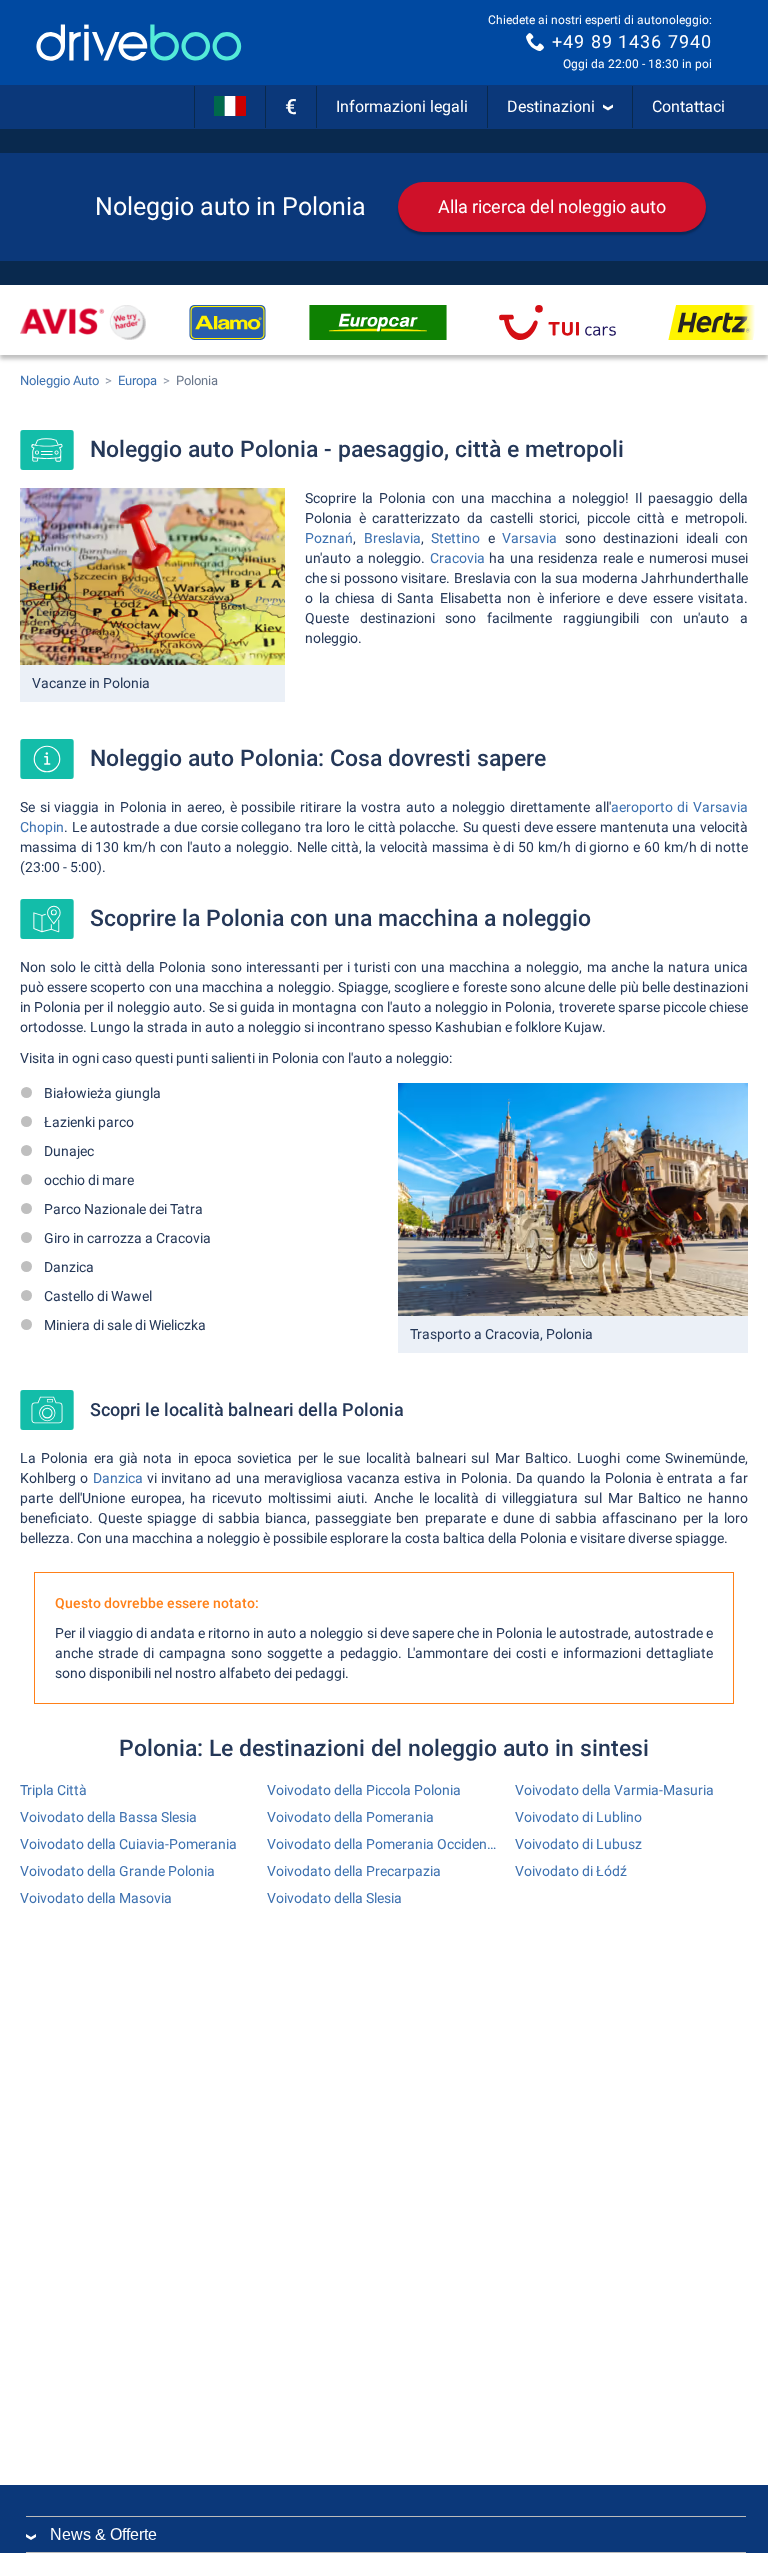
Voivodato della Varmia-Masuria (614, 1790)
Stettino (455, 538)
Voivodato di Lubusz (578, 1844)
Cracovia (457, 558)
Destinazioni (551, 106)
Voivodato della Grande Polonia (117, 1871)
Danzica (118, 1478)
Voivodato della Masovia (96, 1898)
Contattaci (688, 106)
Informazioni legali (402, 106)
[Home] (139, 42)
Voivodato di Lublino (578, 1817)
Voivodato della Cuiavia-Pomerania (128, 1844)
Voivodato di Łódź (571, 1871)
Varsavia (529, 538)
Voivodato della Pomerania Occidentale (383, 1844)
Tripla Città (53, 1790)
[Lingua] (230, 107)
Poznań (329, 538)
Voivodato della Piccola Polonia (364, 1790)
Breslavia (392, 538)
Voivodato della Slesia (334, 1898)
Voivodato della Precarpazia (354, 1871)
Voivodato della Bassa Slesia (108, 1817)
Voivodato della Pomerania (350, 1817)
